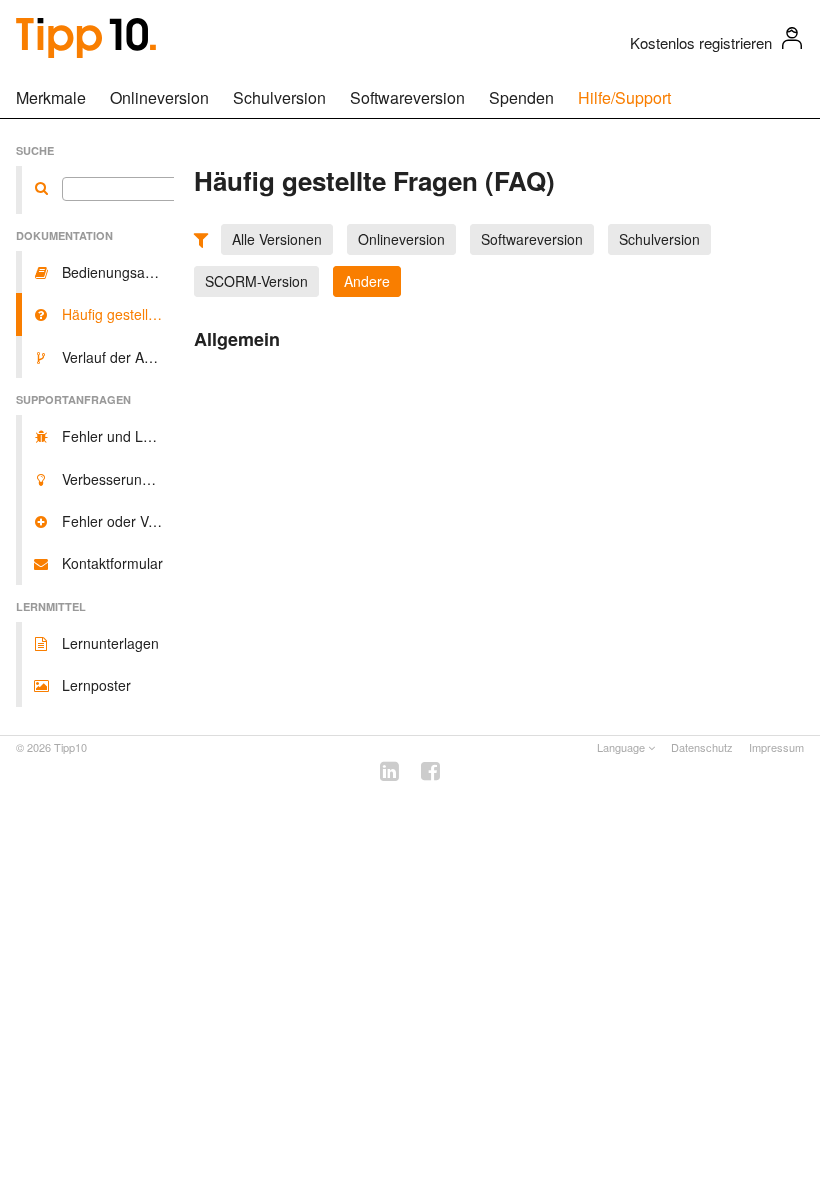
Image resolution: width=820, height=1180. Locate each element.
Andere (367, 281)
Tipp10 (70, 747)
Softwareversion (407, 97)
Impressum (776, 747)
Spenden (521, 97)
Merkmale (51, 97)
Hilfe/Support (624, 97)
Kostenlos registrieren (701, 42)
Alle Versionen (277, 239)
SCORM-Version (256, 281)
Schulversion (279, 97)
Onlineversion (159, 97)
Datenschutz (702, 747)
